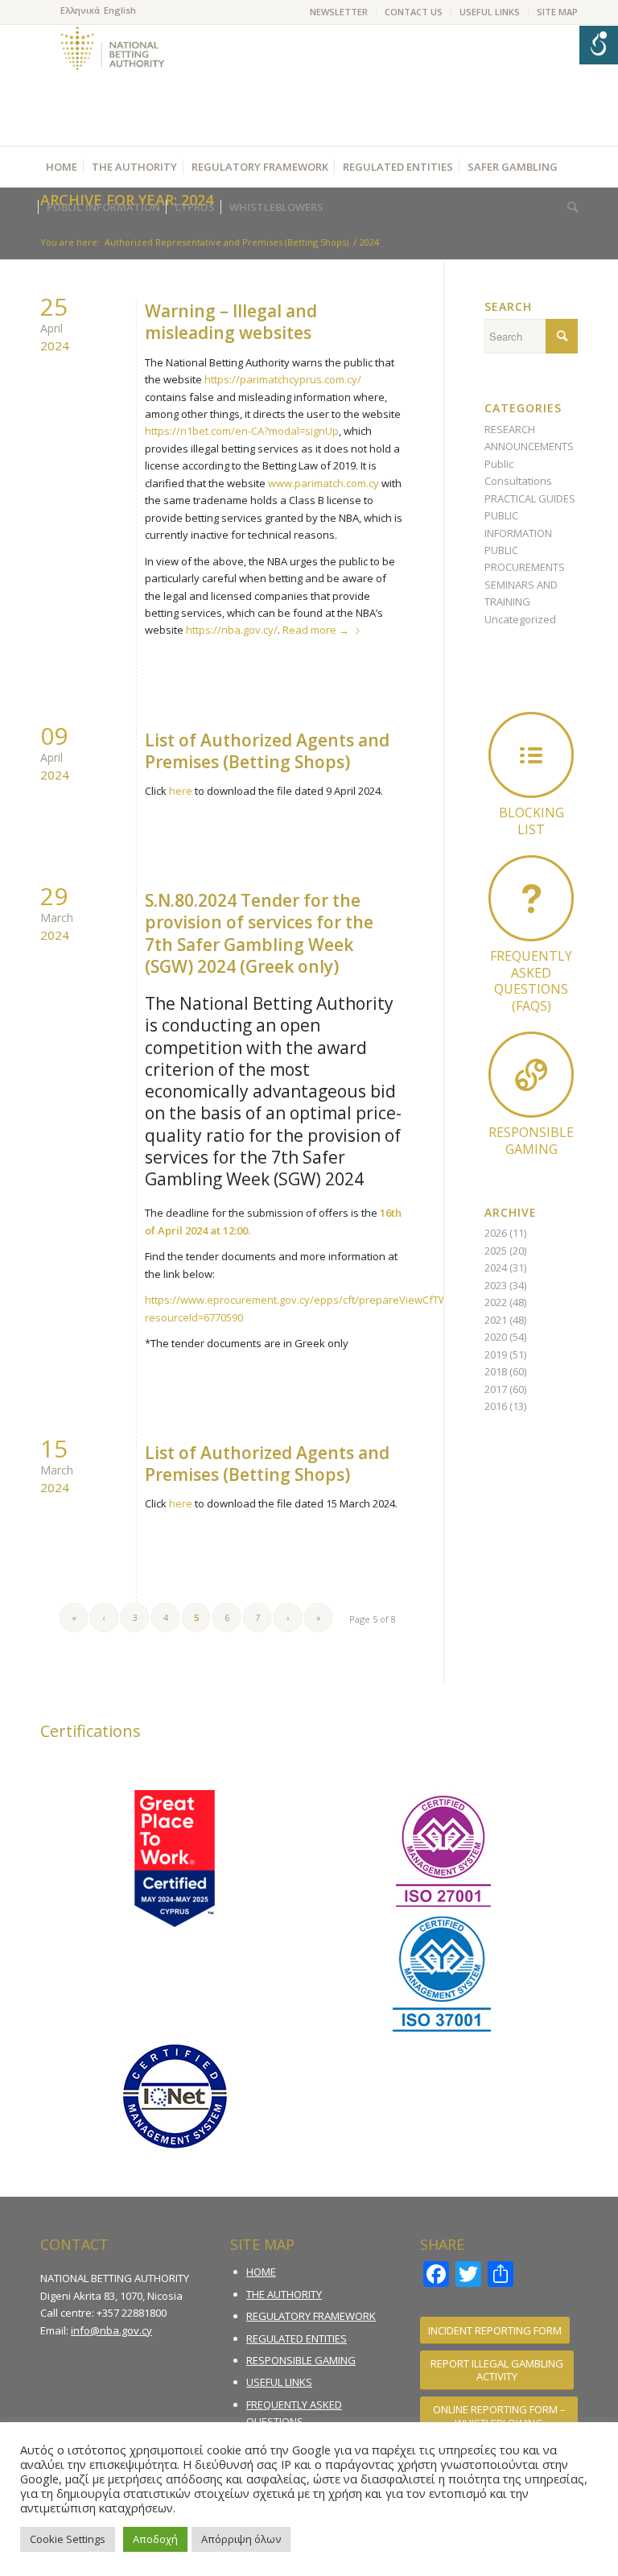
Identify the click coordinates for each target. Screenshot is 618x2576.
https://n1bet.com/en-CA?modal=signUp (242, 431)
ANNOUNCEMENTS (529, 446)
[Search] (569, 207)
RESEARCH (510, 429)
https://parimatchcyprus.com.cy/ (283, 379)
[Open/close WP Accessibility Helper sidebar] (599, 45)
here (181, 791)
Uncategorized (520, 619)
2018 (496, 1371)
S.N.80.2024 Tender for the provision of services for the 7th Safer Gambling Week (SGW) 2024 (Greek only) (259, 933)
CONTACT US (414, 12)
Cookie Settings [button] (68, 2539)
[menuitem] (339, 12)
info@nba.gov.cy (111, 2330)
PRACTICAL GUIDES (530, 498)
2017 (496, 1389)
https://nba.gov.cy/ (232, 630)
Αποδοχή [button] (155, 2539)
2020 (496, 1337)
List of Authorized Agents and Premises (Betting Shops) (267, 751)
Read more (316, 630)
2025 (496, 1251)
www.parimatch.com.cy (323, 483)
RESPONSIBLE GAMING (301, 2360)
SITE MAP (557, 12)
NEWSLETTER (339, 12)
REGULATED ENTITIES (297, 2338)
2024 (496, 1267)
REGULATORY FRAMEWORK (311, 2316)
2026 (496, 1233)
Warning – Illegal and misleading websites (231, 322)
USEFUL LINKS (490, 12)
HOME (261, 2272)
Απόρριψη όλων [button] (241, 2539)
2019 (496, 1354)
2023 (496, 1285)
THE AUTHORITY (284, 2294)
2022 (496, 1302)
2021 (496, 1320)
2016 (496, 1406)
